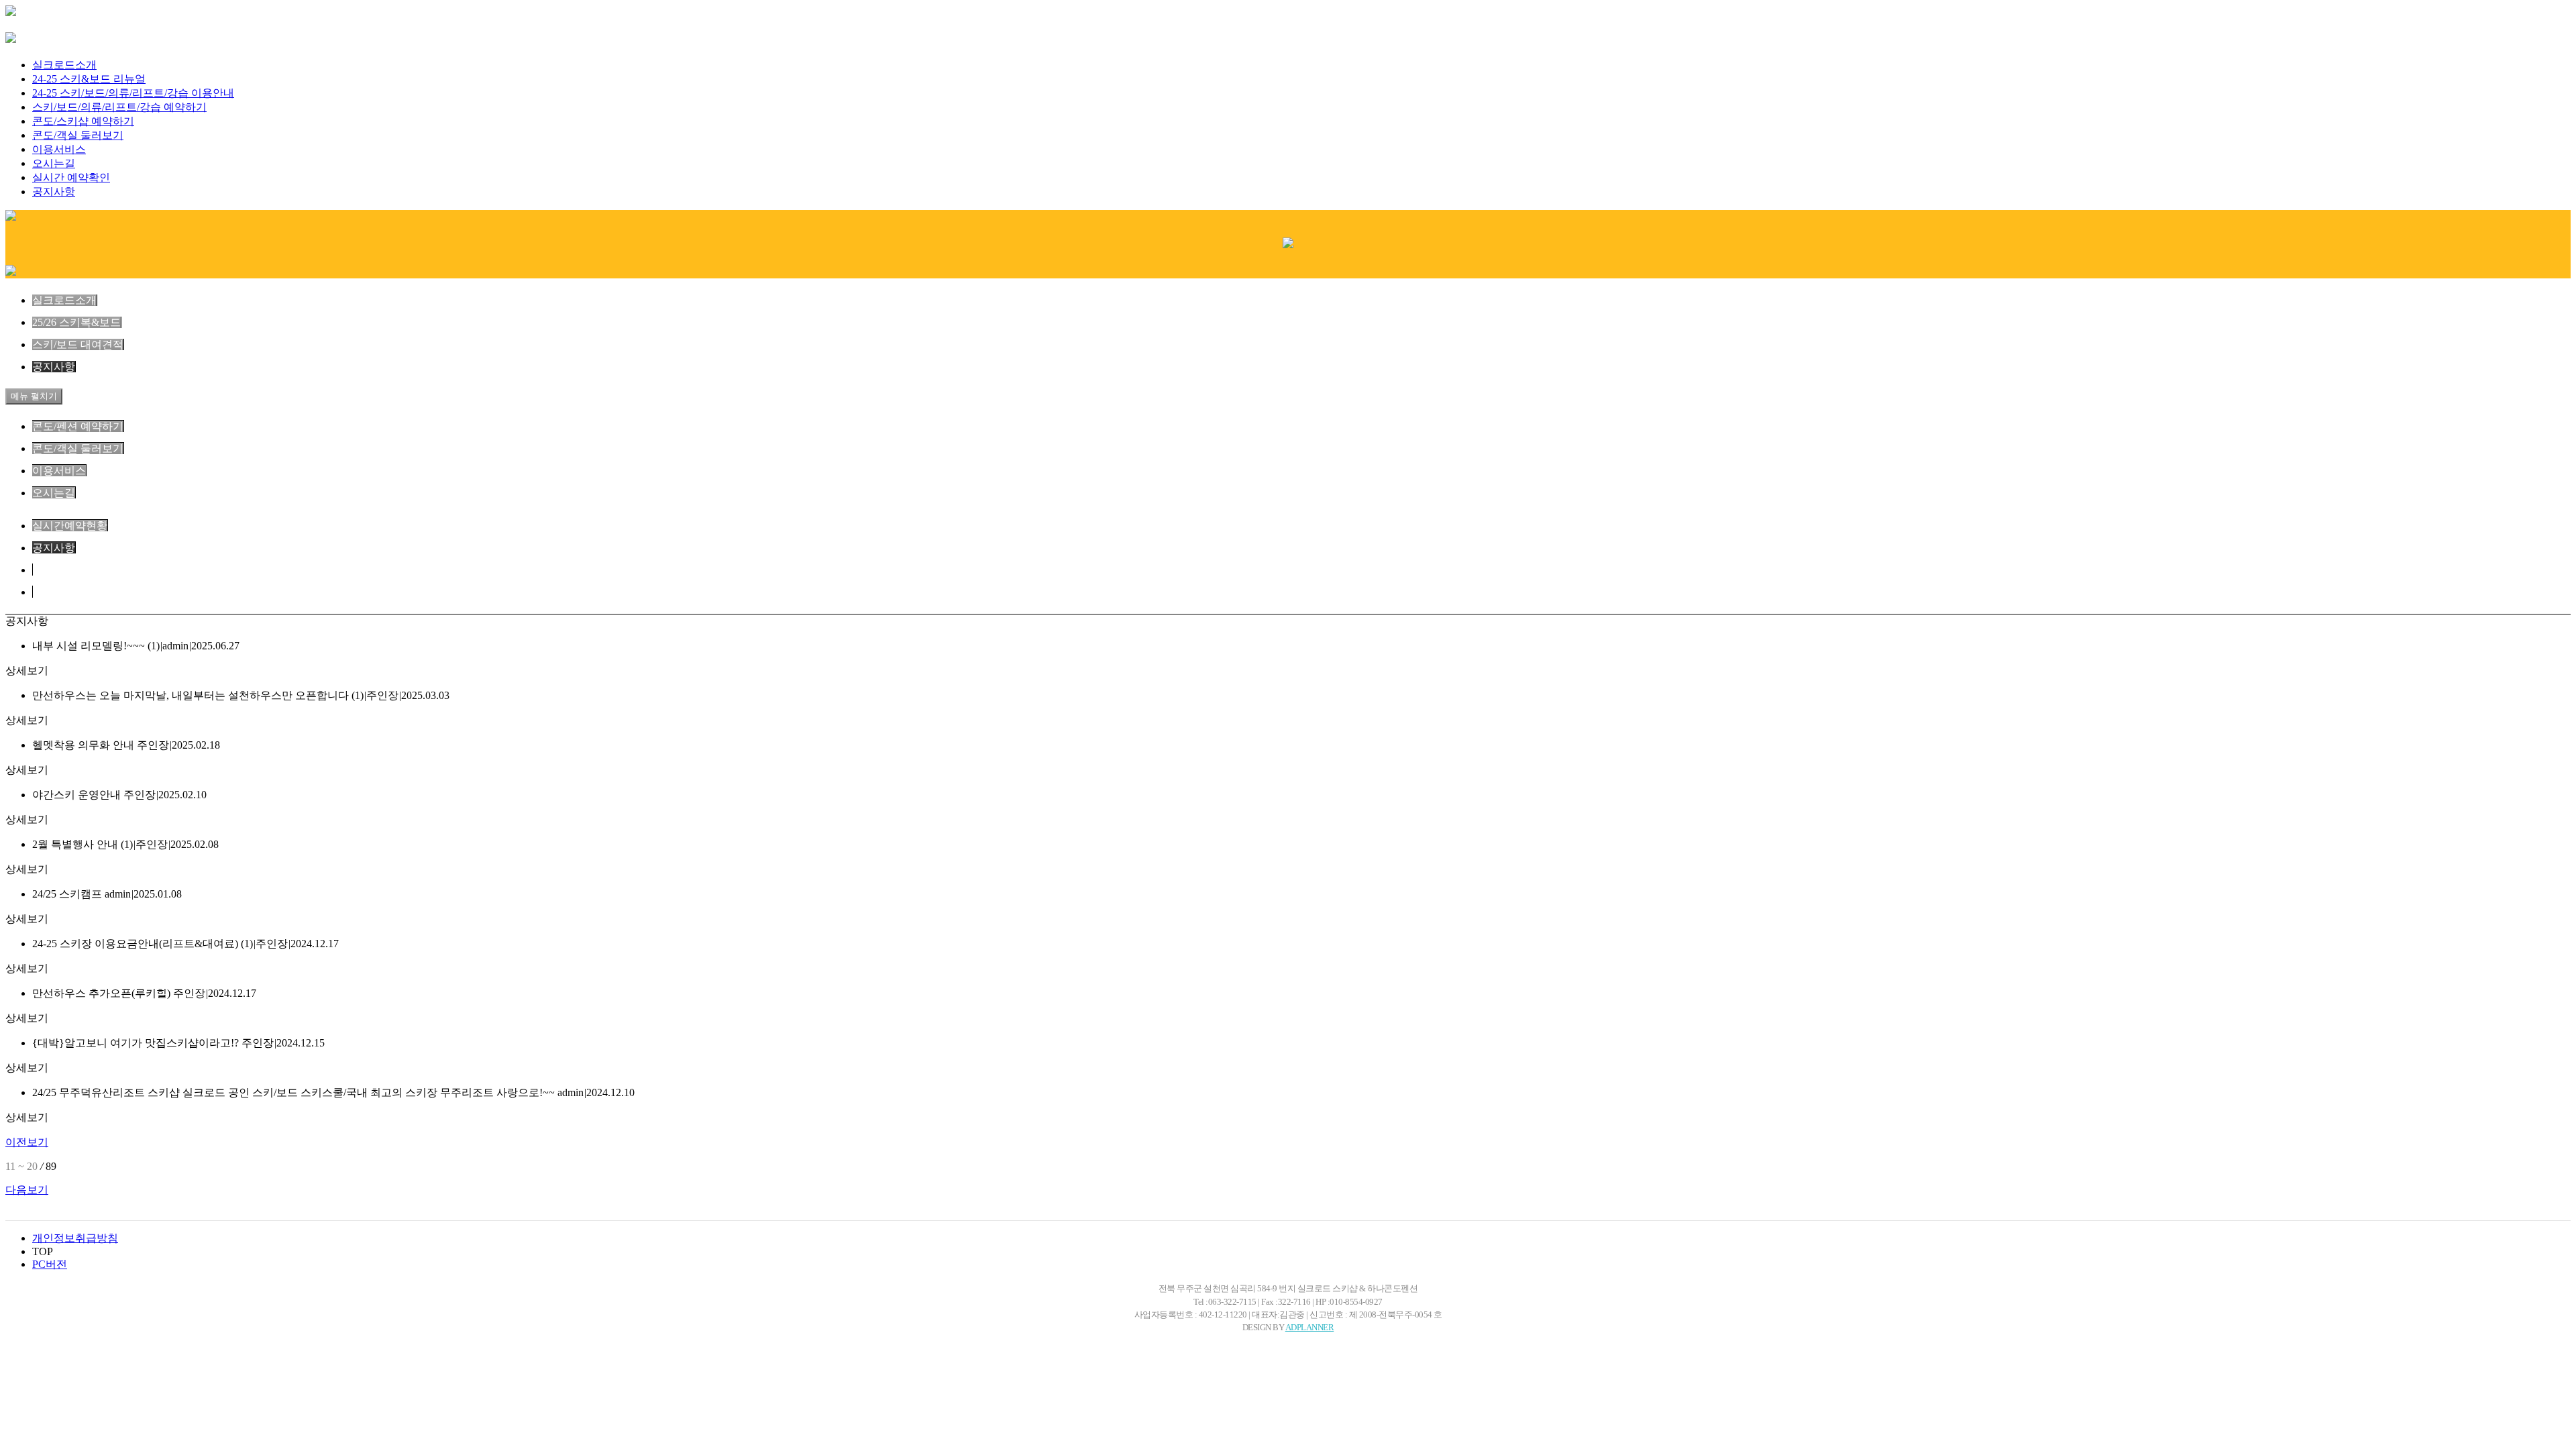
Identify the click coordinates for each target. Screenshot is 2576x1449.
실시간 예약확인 (71, 177)
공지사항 (54, 192)
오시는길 (54, 163)
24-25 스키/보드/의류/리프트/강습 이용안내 (133, 93)
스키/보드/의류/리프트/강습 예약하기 (119, 107)
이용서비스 (59, 149)
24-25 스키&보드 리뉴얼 (89, 79)
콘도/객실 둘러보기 (78, 135)
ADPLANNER (1310, 1328)
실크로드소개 (64, 65)
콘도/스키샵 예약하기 (83, 121)
